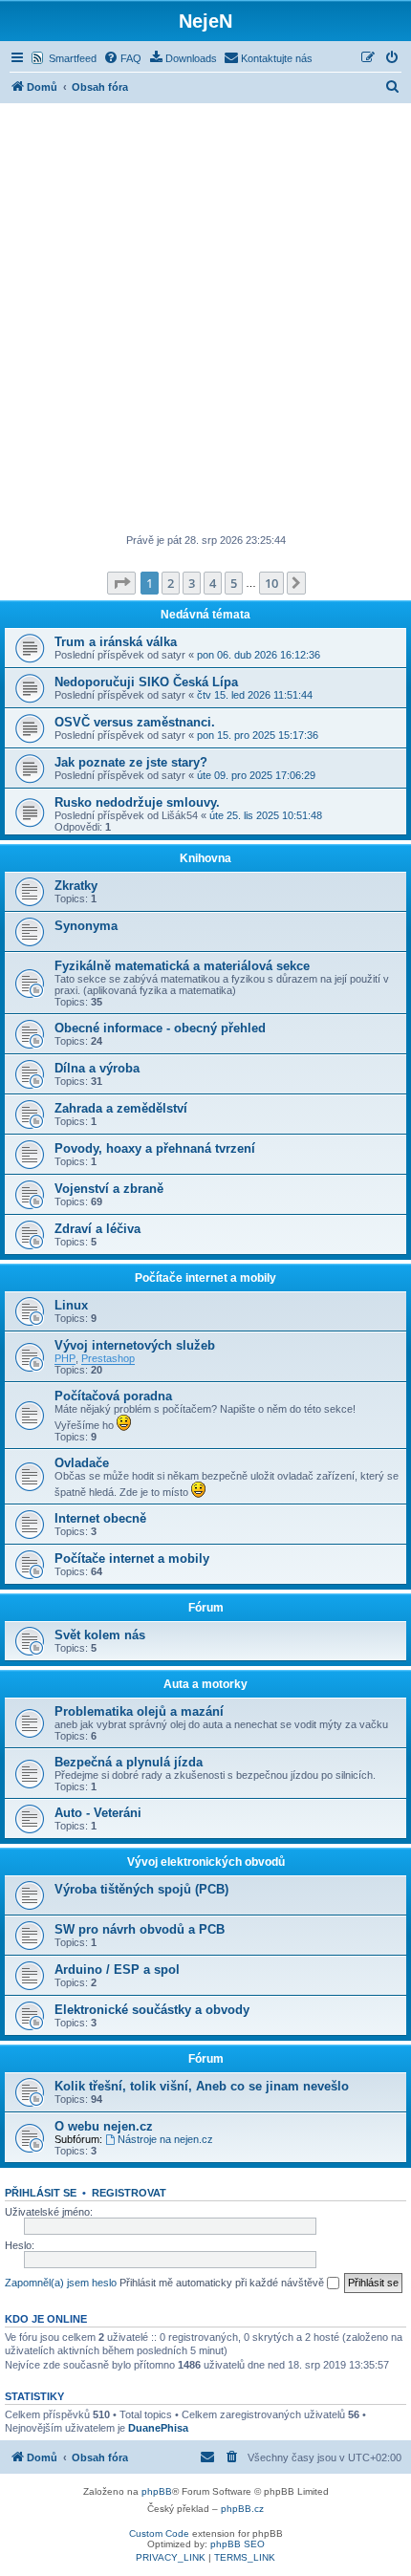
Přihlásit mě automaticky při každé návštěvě (223, 2283)
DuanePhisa (158, 2428)
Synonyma (86, 926)
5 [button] (234, 583)
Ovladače (82, 1463)
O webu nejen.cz (104, 2126)
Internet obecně (100, 1518)
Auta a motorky (205, 1684)
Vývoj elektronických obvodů (206, 1862)
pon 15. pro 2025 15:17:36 (258, 735)
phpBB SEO (238, 2544)
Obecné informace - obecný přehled (160, 1028)
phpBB (157, 2491)
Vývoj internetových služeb (135, 1345)
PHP (65, 1358)
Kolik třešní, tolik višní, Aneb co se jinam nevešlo (202, 2086)
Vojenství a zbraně (109, 1189)
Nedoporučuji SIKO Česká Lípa (146, 682)
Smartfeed (73, 58)
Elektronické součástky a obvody (152, 2010)
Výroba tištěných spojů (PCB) (141, 1889)
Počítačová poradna (113, 1396)
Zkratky (76, 886)
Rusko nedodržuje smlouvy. (137, 802)
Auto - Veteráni (98, 1813)
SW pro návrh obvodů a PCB (140, 1929)
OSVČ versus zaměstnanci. (135, 722)
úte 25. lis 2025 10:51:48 (266, 815)
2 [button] (171, 583)
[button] (121, 583)
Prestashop (108, 1358)
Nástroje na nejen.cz (165, 2139)
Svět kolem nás (100, 1635)
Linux (71, 1305)
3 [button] (192, 583)
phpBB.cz (242, 2509)
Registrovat (129, 2193)
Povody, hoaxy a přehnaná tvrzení (155, 1148)
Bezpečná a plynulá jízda (129, 1762)
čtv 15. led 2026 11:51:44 (255, 695)
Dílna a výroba (97, 1068)
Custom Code (159, 2533)
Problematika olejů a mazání (139, 1711)
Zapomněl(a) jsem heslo (61, 2283)
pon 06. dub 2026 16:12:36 (259, 655)
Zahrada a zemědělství (121, 1108)
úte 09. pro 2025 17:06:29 (256, 775)
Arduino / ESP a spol (117, 1970)
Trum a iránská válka (116, 642)
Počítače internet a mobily (205, 1278)
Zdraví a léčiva (97, 1229)
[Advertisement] (205, 318)
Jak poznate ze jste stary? (131, 762)
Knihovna (205, 858)
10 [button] (271, 583)
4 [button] (213, 583)
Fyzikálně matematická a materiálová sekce (182, 966)
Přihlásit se (41, 2193)
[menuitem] (122, 58)
